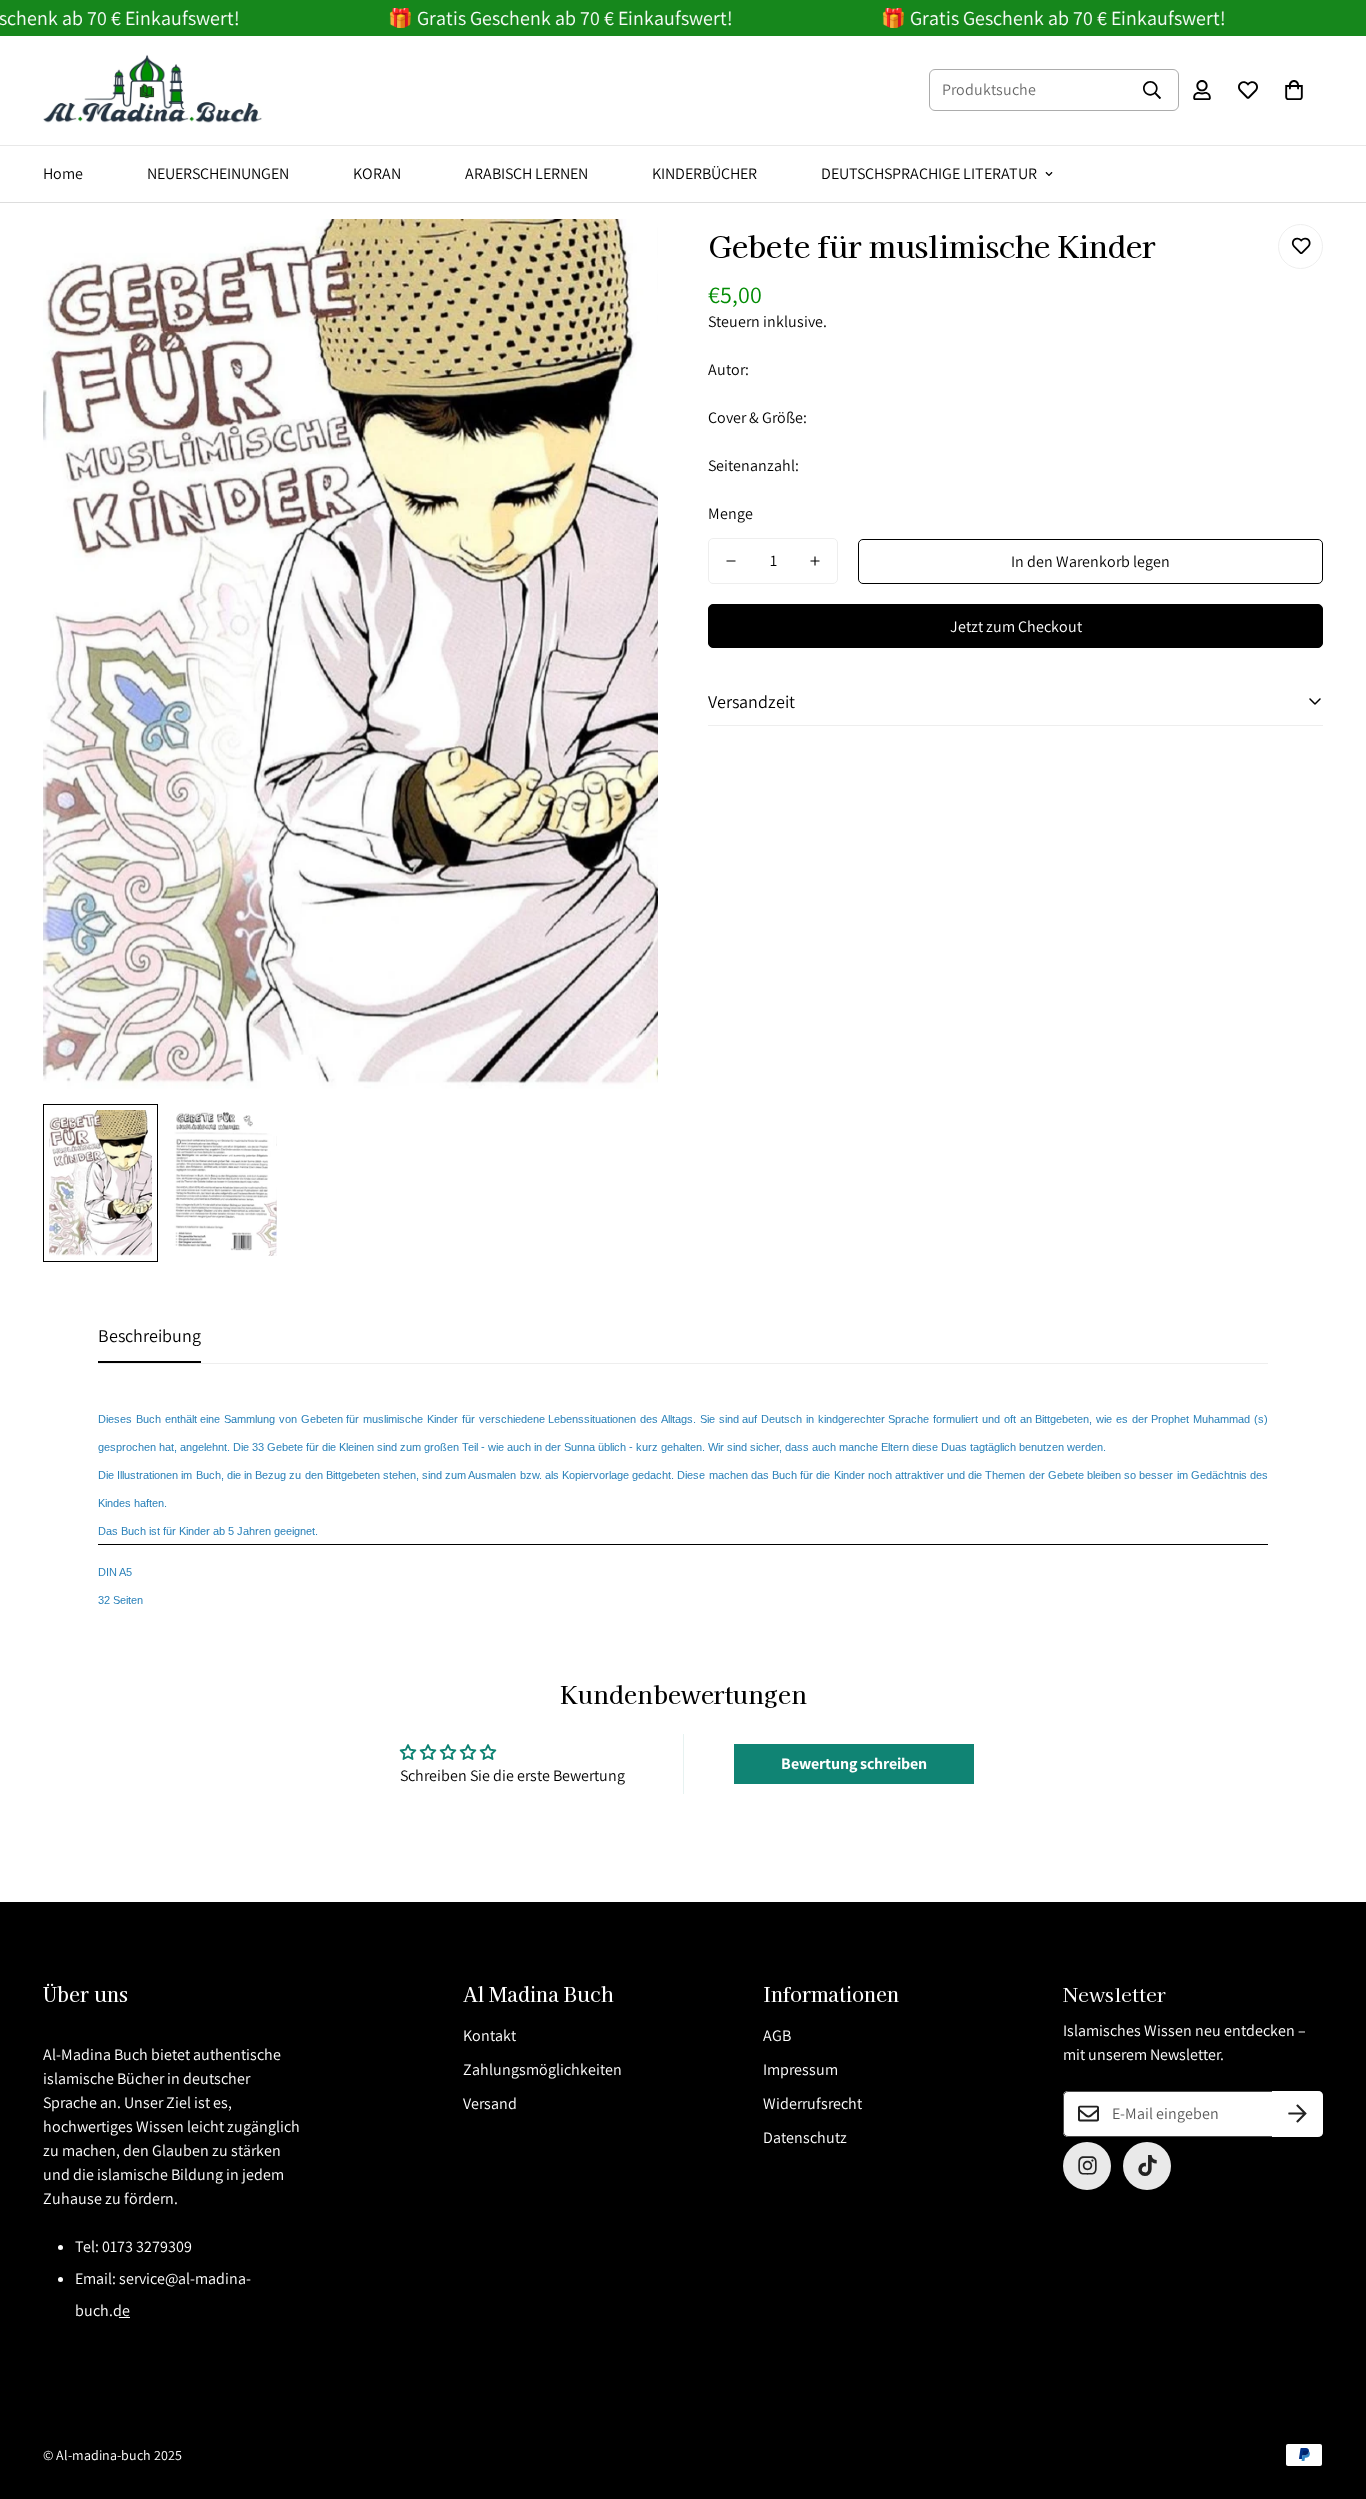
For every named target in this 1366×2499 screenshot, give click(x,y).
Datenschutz (805, 2137)
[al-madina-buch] (153, 90)
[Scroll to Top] (1327, 2390)
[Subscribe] (1297, 2114)
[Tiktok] (1147, 2166)
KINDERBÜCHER (704, 173)
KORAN (377, 173)
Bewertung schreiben (854, 1763)
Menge (730, 513)
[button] (1294, 90)
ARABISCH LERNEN (526, 173)
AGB (777, 2035)
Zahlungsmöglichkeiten (542, 2069)
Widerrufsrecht (812, 2103)
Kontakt (489, 2035)
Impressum (800, 2069)
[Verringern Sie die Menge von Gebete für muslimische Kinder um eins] (731, 561)
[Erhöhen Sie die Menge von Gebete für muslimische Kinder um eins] (815, 561)
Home (63, 173)
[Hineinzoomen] (615, 261)
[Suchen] (1152, 90)
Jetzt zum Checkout (1016, 626)
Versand (490, 2103)
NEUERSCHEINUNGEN (218, 173)
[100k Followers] (1087, 2166)
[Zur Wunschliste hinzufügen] (1300, 246)
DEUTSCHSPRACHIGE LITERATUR (929, 173)
